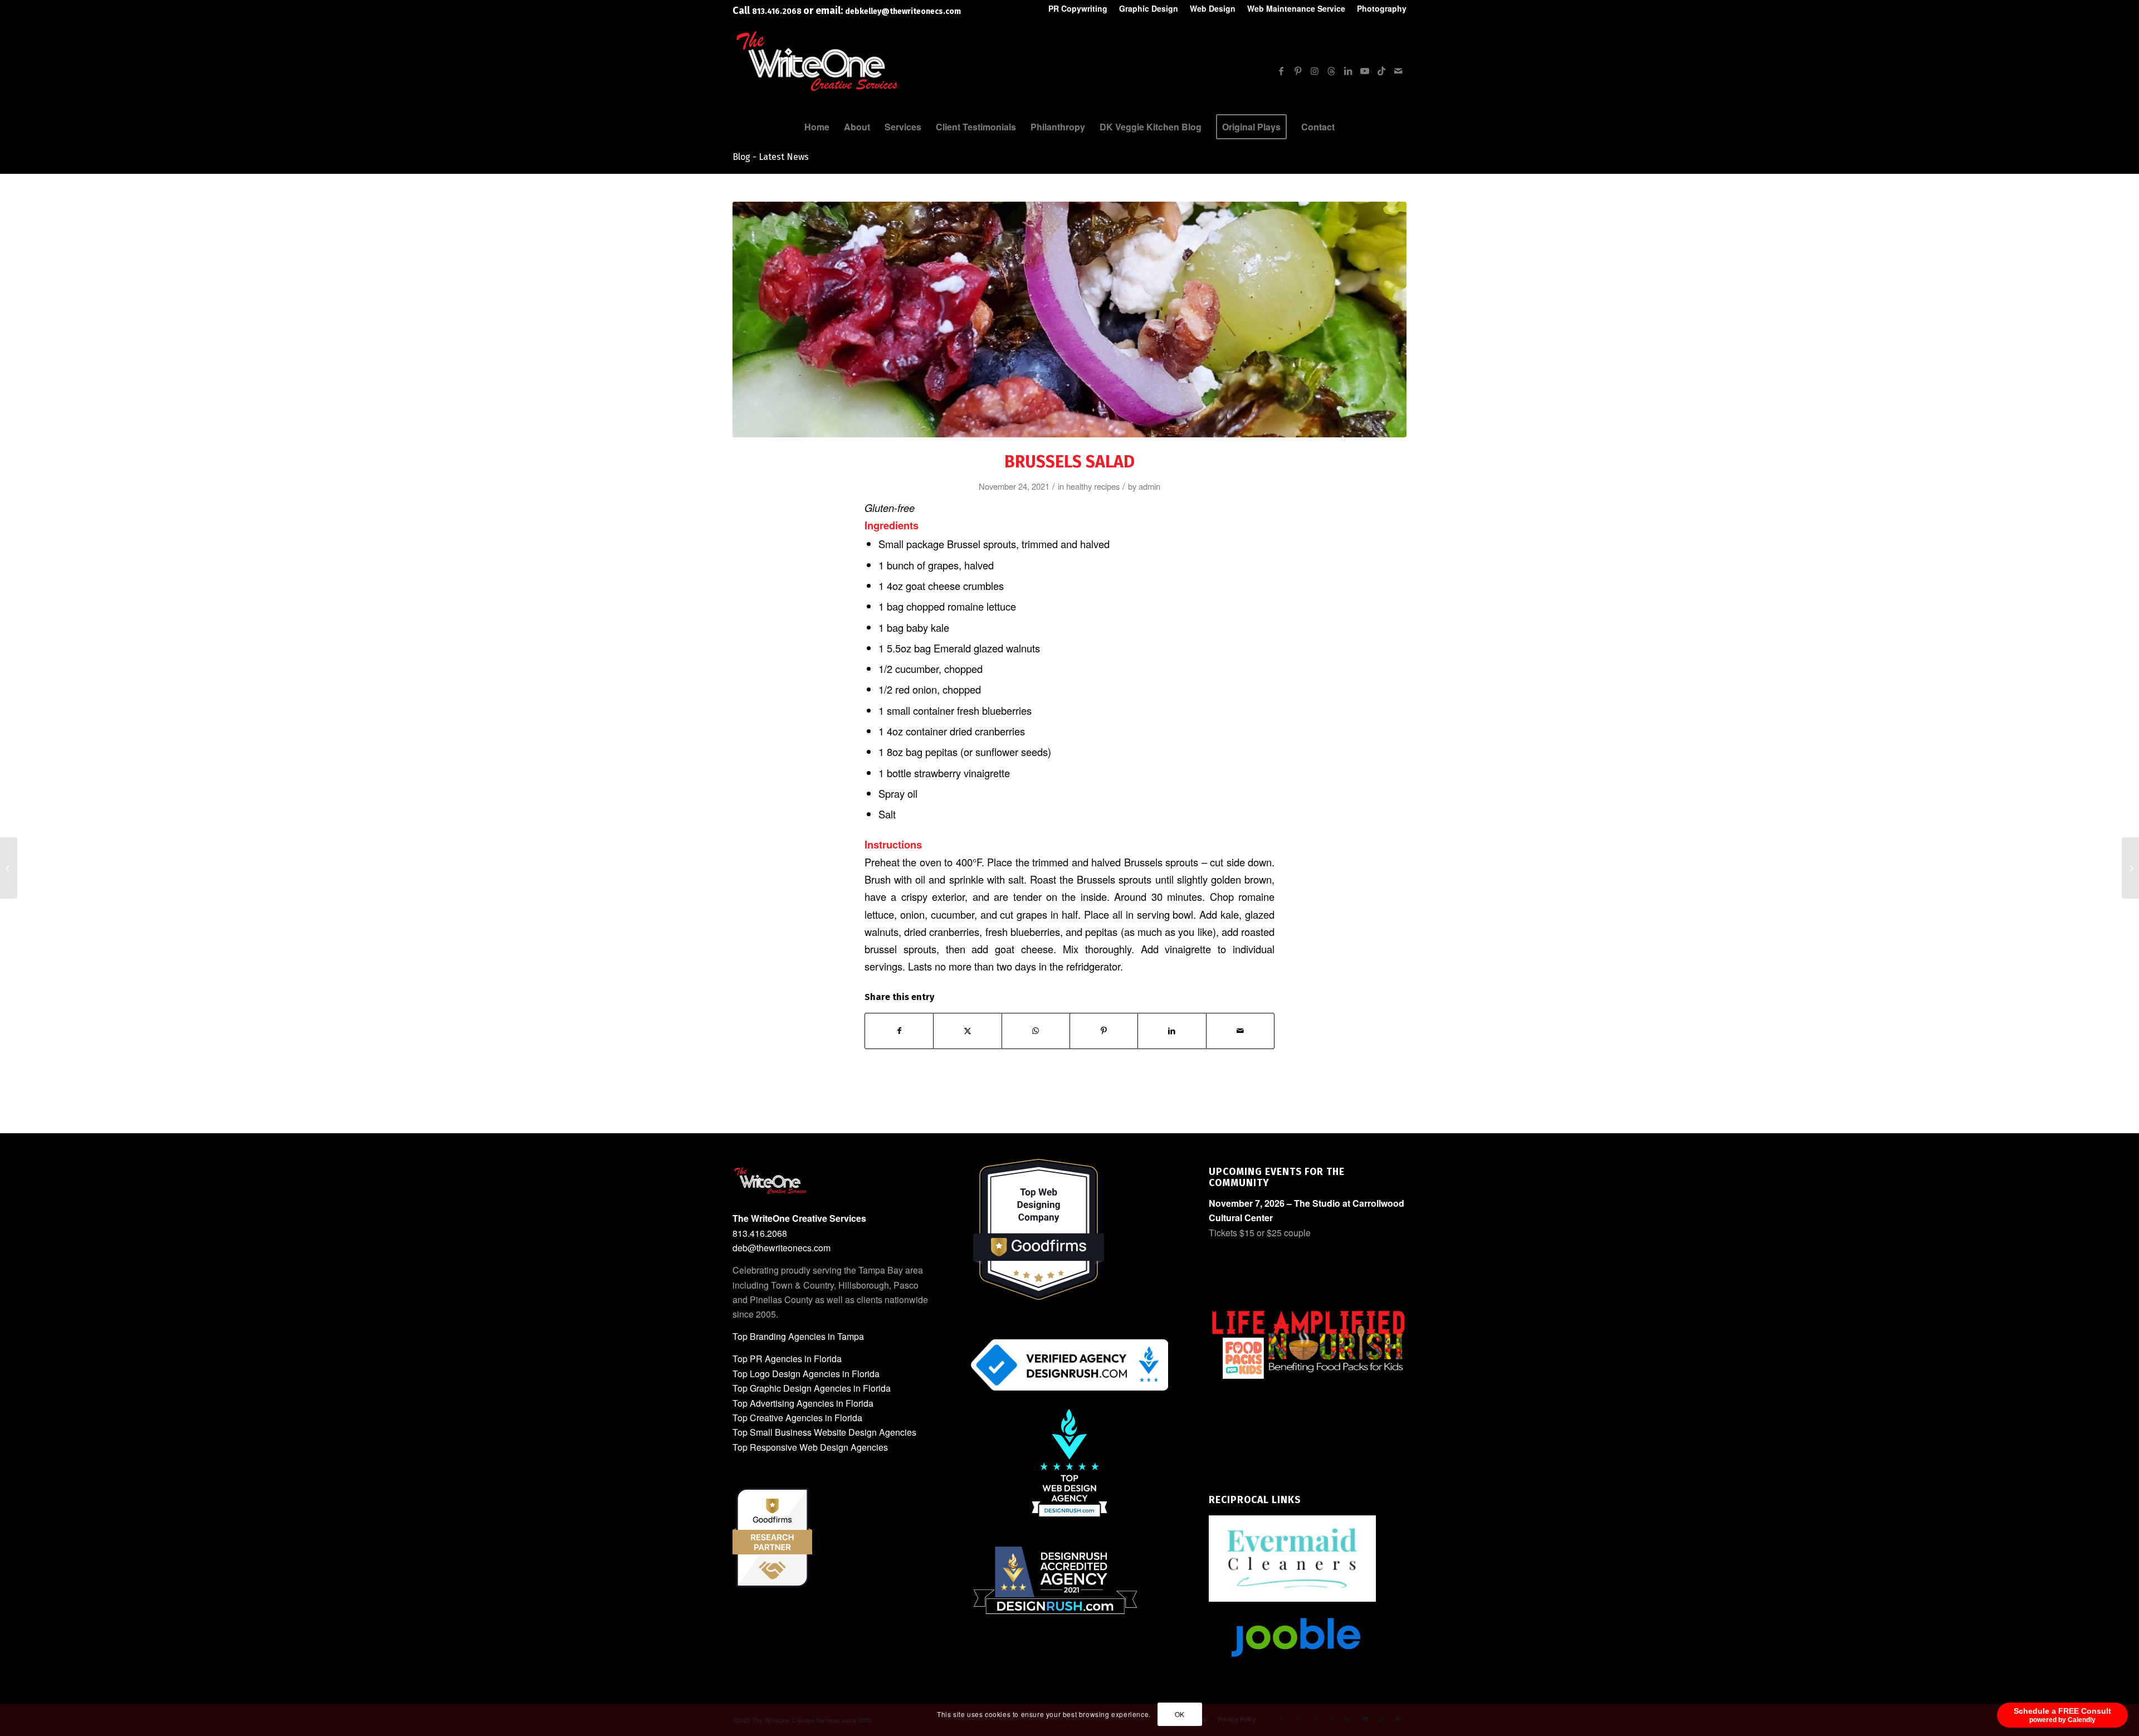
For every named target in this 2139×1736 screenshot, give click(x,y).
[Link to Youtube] (1365, 71)
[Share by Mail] (1240, 1031)
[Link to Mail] (1398, 71)
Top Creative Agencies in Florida (797, 1418)
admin (1149, 486)
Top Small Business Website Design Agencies (824, 1432)
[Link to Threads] (1331, 71)
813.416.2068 (778, 11)
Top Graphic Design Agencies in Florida (812, 1388)
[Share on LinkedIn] (1172, 1031)
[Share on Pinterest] (1104, 1031)
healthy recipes (1093, 486)
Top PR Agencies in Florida (787, 1359)
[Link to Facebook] (1281, 71)
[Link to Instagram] (1315, 71)
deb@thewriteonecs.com (782, 1248)
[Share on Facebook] (899, 1031)
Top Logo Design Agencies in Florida (806, 1374)
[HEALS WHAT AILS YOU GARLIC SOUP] (2130, 868)
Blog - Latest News (771, 157)
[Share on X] (967, 1031)
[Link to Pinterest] (1298, 71)
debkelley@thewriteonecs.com (903, 11)
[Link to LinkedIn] (1348, 71)
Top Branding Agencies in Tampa (798, 1336)
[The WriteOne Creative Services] (816, 91)
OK (1180, 1714)
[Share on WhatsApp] (1036, 1031)
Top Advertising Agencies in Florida (803, 1403)
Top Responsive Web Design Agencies (810, 1447)
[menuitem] (1078, 9)
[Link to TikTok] (1381, 71)
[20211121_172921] (1069, 320)
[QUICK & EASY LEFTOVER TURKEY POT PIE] (9, 868)
